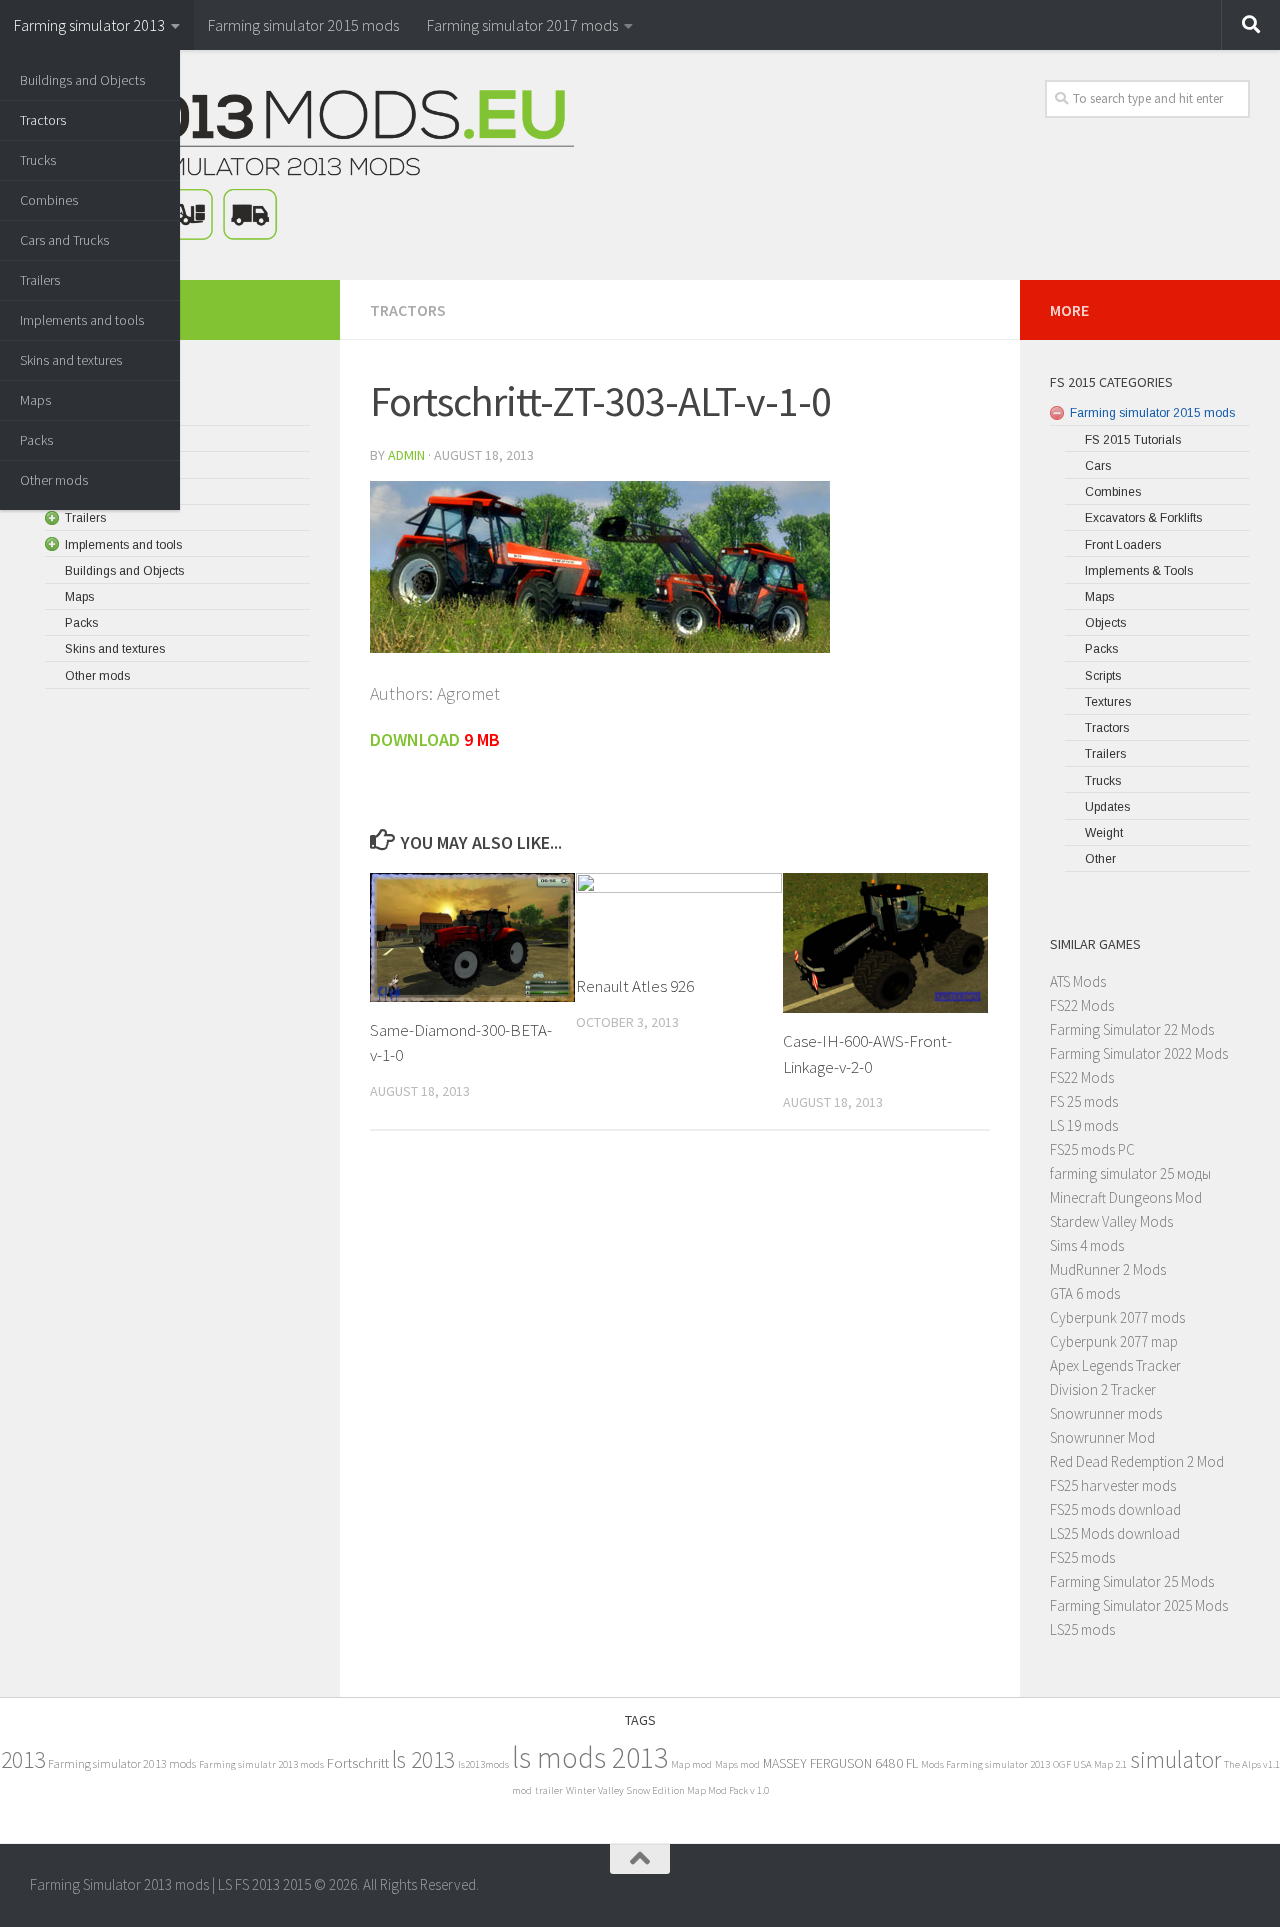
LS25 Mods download (1115, 1533)
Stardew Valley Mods (1111, 1221)
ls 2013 (423, 1759)
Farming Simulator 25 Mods (1132, 1581)
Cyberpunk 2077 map (1114, 1341)
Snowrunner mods (1106, 1413)
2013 (23, 1759)
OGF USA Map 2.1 (1090, 1764)
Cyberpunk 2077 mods (1117, 1317)
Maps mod (737, 1764)
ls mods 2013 (590, 1757)
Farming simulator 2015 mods (303, 25)
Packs (36, 440)
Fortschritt (358, 1762)
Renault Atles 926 (635, 986)
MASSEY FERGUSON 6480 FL (840, 1763)
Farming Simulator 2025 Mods (1139, 1605)
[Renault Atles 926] (678, 915)
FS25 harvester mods (1113, 1485)
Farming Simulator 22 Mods (1132, 1029)
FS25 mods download (1115, 1509)
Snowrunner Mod (1102, 1437)
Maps (35, 400)
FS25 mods (1082, 1557)
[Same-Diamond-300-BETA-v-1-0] (472, 937)
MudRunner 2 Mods (1108, 1269)
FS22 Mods (1082, 1005)
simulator (1175, 1759)
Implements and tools (82, 320)
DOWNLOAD (415, 739)
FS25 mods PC (1092, 1149)
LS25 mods (1082, 1629)
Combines (49, 200)
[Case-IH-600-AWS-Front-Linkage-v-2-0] (885, 943)
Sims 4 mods (1087, 1245)
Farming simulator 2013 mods (122, 1763)
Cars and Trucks (64, 240)
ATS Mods (1078, 981)
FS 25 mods (1084, 1101)
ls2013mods (483, 1764)
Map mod (691, 1764)
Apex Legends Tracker (1115, 1365)
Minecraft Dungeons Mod (1126, 1197)
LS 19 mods (1084, 1125)
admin (406, 455)
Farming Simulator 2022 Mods (1139, 1053)
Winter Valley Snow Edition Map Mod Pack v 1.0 (667, 1790)
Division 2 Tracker (1103, 1389)
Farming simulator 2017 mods (522, 25)
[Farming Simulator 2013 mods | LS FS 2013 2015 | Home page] (302, 165)
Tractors (43, 120)
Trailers (40, 280)
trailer (549, 1790)
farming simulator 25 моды (1130, 1173)
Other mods (54, 480)
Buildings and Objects (82, 80)
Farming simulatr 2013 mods (261, 1764)
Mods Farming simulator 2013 (985, 1764)
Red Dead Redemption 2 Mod (1137, 1461)
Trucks (38, 160)
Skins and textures (71, 360)
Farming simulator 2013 (89, 25)
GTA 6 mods (1085, 1293)
